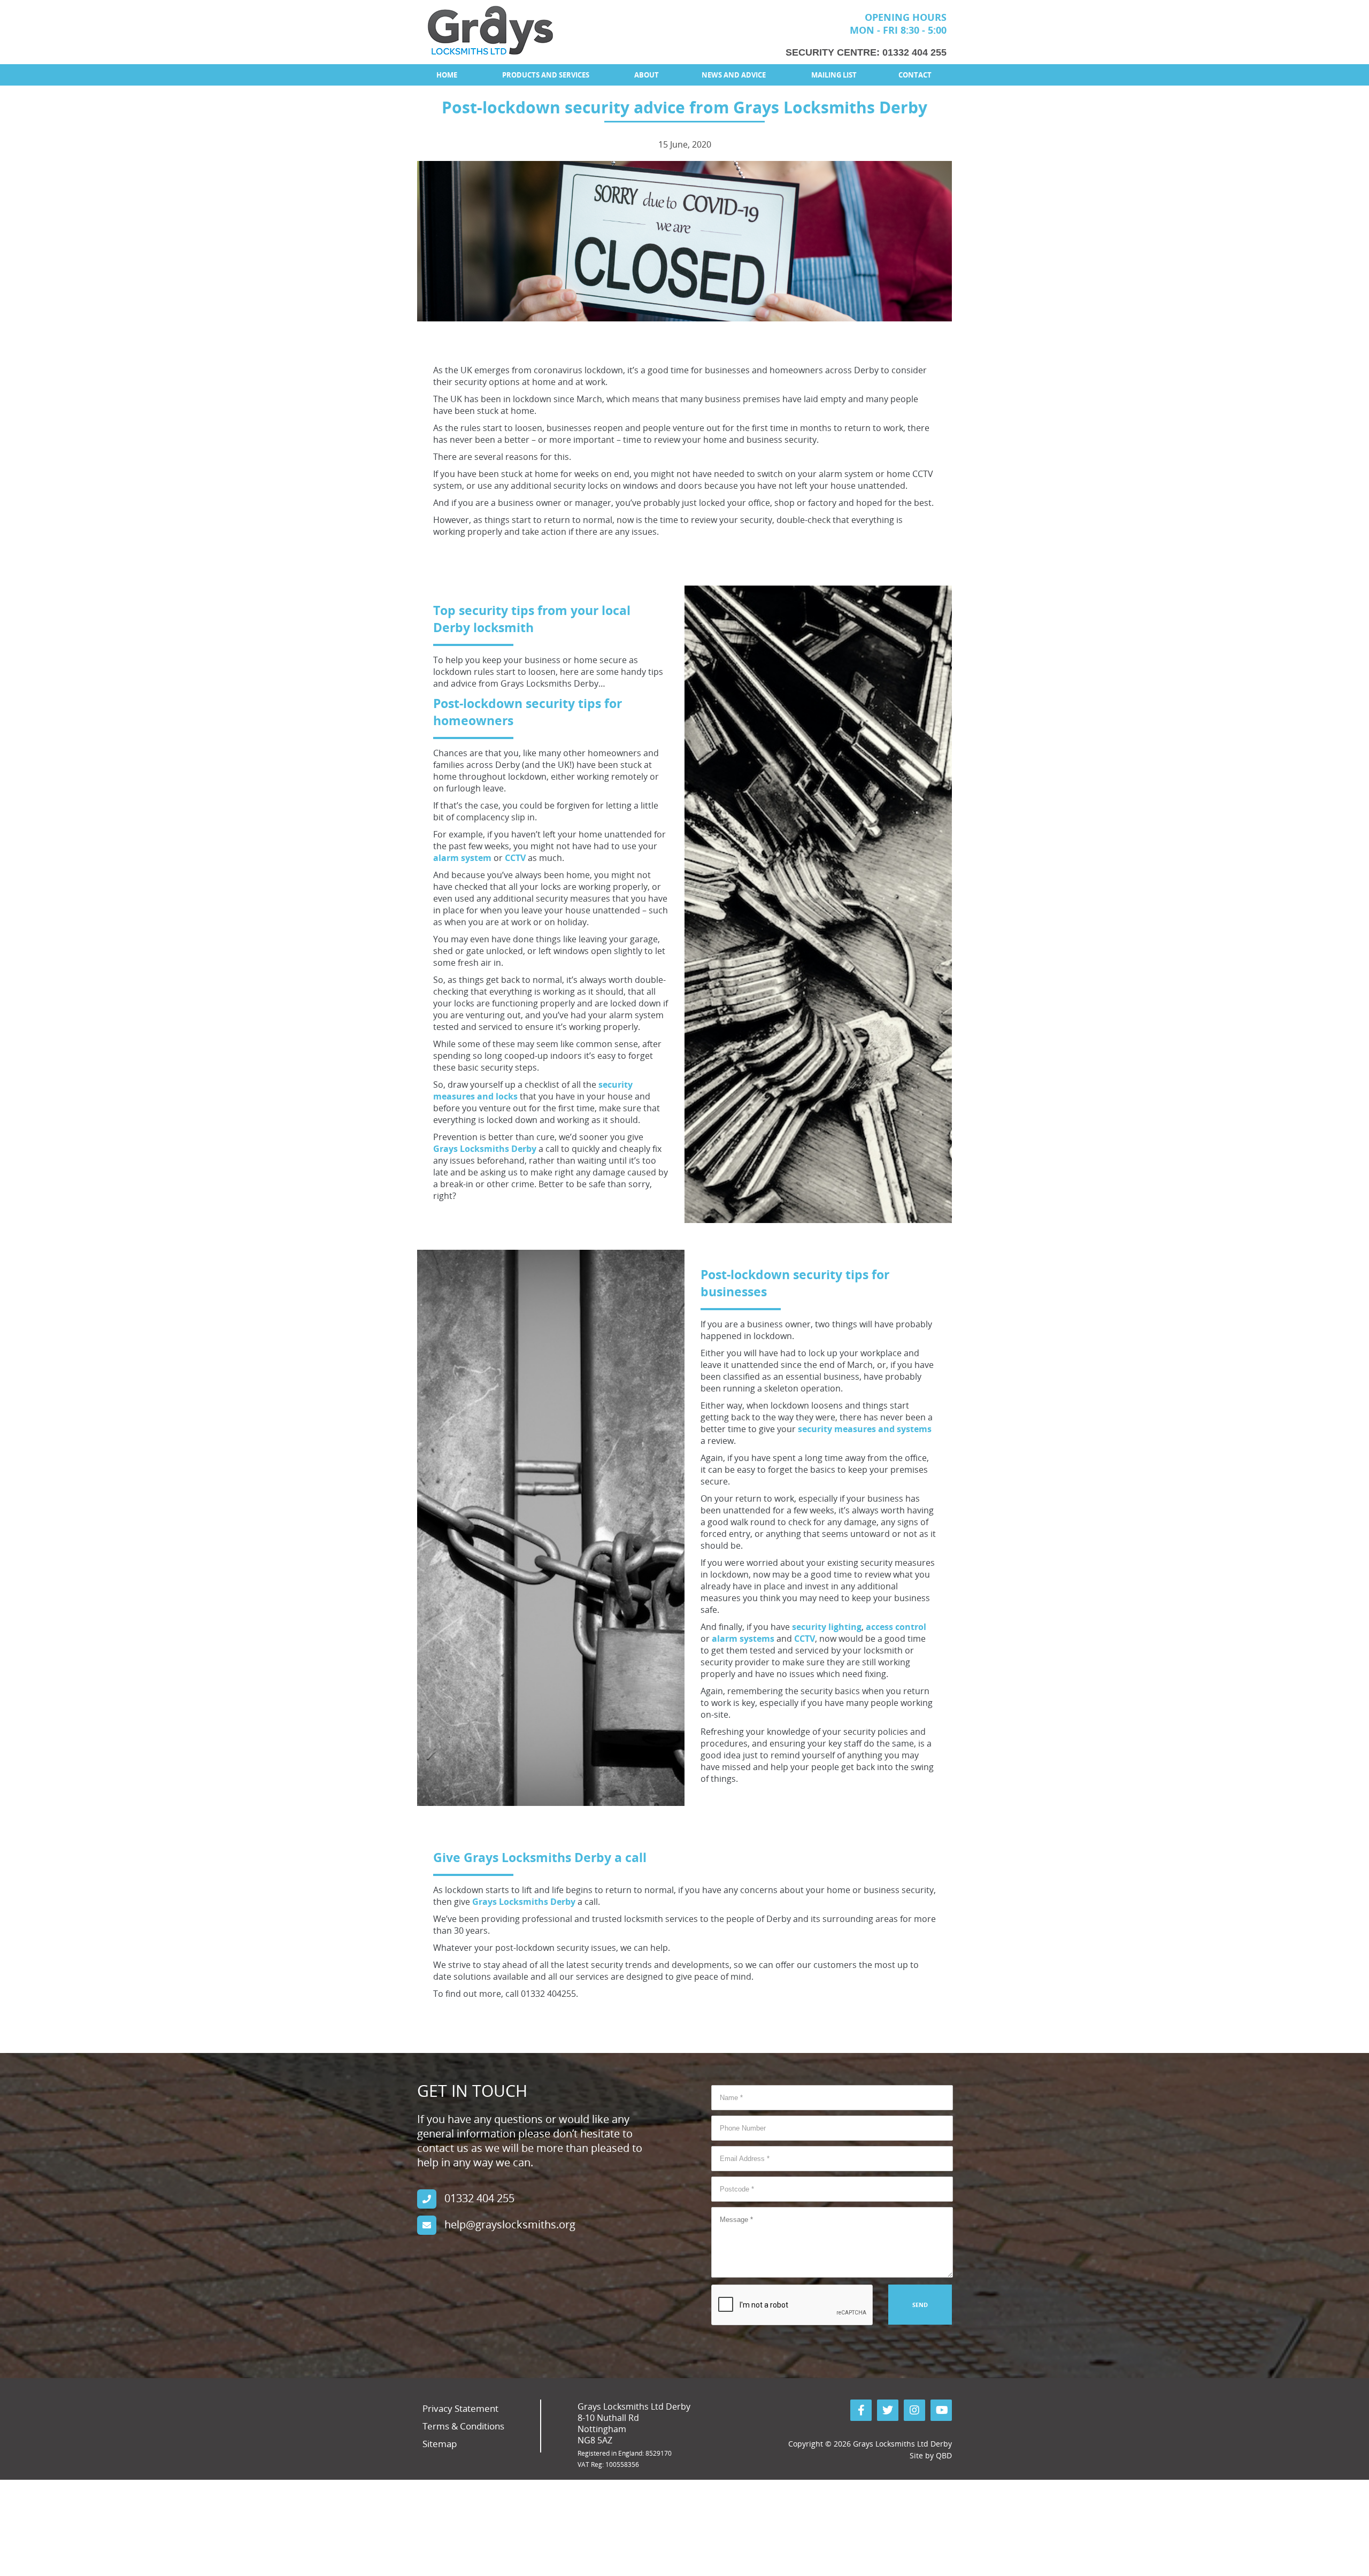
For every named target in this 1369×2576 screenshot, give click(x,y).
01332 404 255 (914, 52)
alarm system (462, 858)
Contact (915, 75)
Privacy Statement (460, 2408)
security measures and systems (865, 1429)
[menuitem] (447, 75)
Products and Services (546, 75)
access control (896, 1627)
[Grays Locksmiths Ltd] (490, 30)
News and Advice (734, 75)
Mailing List (834, 75)
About (647, 75)
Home (447, 75)
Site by (931, 2455)
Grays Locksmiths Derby (485, 1149)
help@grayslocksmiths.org (510, 2224)
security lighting (827, 1627)
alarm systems (743, 1639)
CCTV (515, 858)
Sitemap (440, 2444)
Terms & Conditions (463, 2426)
